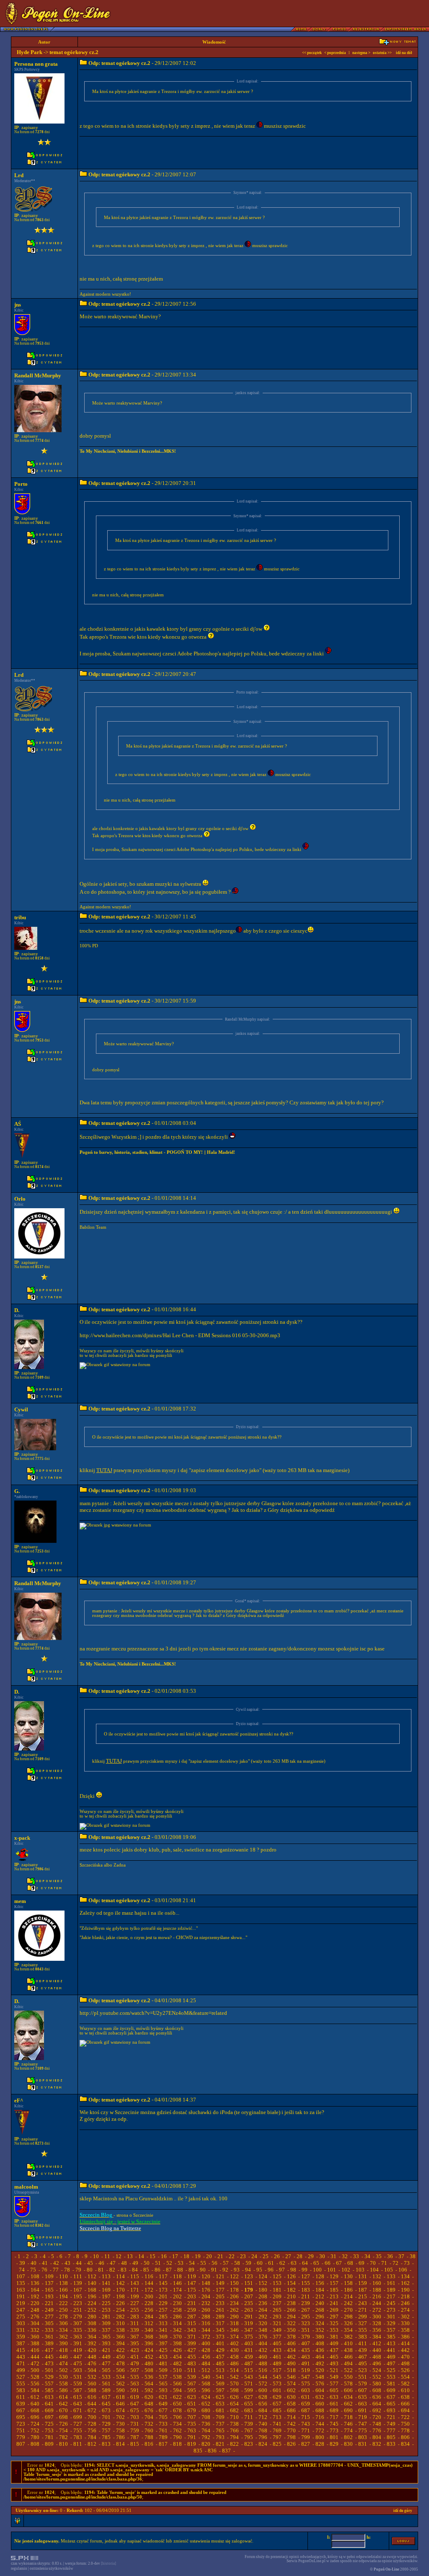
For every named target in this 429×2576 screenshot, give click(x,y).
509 (163, 2370)
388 (35, 2343)
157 (334, 2283)
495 (363, 2363)
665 (391, 2404)
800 (320, 2437)
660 (320, 2404)
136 (35, 2283)
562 (120, 2384)
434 (291, 2350)
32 (345, 2256)
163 (21, 2290)
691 (363, 2410)
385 (391, 2337)
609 (391, 2390)
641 (49, 2404)
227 (135, 2303)
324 (320, 2323)
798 (291, 2437)
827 (306, 2444)
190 (405, 2290)
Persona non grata (36, 64)
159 (363, 2283)
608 (377, 2390)
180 (263, 2290)
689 (334, 2410)
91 (214, 2270)
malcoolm (26, 2187)
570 (234, 2384)
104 (374, 2270)
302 (405, 2317)
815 (135, 2444)
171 (135, 2290)
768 (263, 2430)
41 (45, 2263)
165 (49, 2290)
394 (120, 2343)
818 (177, 2444)
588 (92, 2390)
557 (49, 2384)
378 (291, 2337)
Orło (20, 1199)
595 (192, 2390)
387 (21, 2343)
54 (192, 2263)
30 (322, 2256)
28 (300, 2256)
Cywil (21, 1409)
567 (192, 2384)
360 (35, 2337)
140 (92, 2283)
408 (320, 2343)
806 (405, 2437)
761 (163, 2430)
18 (186, 2256)
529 (49, 2377)
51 (158, 2263)
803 (363, 2437)
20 (209, 2256)
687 (306, 2410)
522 (348, 2370)
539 (192, 2377)
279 (78, 2317)
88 (180, 2270)
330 (405, 2323)
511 (192, 2370)
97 (282, 2270)
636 (377, 2397)
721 (391, 2417)
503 (78, 2370)
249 (49, 2310)
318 (234, 2323)
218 (405, 2296)
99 (305, 2270)
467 (363, 2357)
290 (234, 2317)
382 (348, 2337)
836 (212, 2451)
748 (377, 2424)
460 (263, 2357)
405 (277, 2343)
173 (163, 2290)
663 (363, 2404)
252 (92, 2310)
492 (320, 2363)
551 (363, 2377)
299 (363, 2317)
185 (334, 2290)
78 (67, 2270)
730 (120, 2424)
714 (291, 2417)
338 (120, 2330)
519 (306, 2370)
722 (405, 2417)
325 (334, 2323)
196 (92, 2296)
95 (259, 2270)
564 (149, 2384)
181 (277, 2290)
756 (92, 2430)
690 (348, 2410)
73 (407, 2263)
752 (35, 2430)
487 (249, 2363)
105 (389, 2270)
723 (21, 2424)
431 (249, 2350)
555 (21, 2384)
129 (334, 2276)
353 (334, 2330)
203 (192, 2296)
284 (149, 2317)
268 (320, 2310)
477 (106, 2363)
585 (49, 2390)
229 (163, 2303)
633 (334, 2397)
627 (249, 2397)
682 (234, 2410)
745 (334, 2424)
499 (21, 2370)
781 (49, 2437)
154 (291, 2283)
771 (306, 2430)
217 (391, 2296)
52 (169, 2263)
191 (21, 2296)
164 (35, 2290)
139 (78, 2283)
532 (92, 2377)
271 (363, 2310)
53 (181, 2263)
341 (163, 2330)
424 (149, 2350)
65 (316, 2263)
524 (377, 2370)
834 (405, 2444)
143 (135, 2283)
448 (92, 2357)
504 (92, 2370)
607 (363, 2390)
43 (67, 2263)
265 (277, 2310)
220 (35, 2303)
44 (79, 2263)
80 (90, 2270)
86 (158, 2270)
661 (334, 2404)
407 (306, 2343)
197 (106, 2296)
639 (21, 2404)
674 (120, 2410)
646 (120, 2404)
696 (35, 2417)
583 (21, 2390)
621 (163, 2397)
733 (163, 2424)
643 (78, 2404)
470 (405, 2357)
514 (234, 2370)
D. (17, 1310)
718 (348, 2417)
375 (249, 2337)
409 (334, 2343)
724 (35, 2424)
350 (291, 2330)
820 (206, 2444)
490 (291, 2363)
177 (220, 2290)
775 (363, 2430)
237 (277, 2303)
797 (277, 2437)
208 (263, 2296)
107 (21, 2276)
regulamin (19, 2568)
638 (405, 2397)
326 (348, 2323)
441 (391, 2350)
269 (334, 2310)
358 (405, 2330)
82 (112, 2270)
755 (78, 2430)
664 (377, 2404)
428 (206, 2350)
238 (291, 2303)
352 (320, 2330)
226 (120, 2303)
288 (206, 2317)
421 (106, 2350)
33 (356, 2256)
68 (350, 2263)
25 (266, 2256)
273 (391, 2310)
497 (391, 2363)
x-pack (22, 1838)
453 (163, 2357)
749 (391, 2424)
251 (78, 2310)
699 (78, 2417)
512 (206, 2370)
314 (177, 2323)
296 (320, 2317)
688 (320, 2410)
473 (49, 2363)
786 (120, 2437)
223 (78, 2303)
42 (56, 2263)
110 (63, 2276)
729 (106, 2424)
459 (249, 2357)
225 (106, 2303)
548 (320, 2377)
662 (348, 2404)
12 (119, 2256)
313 (163, 2323)
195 (78, 2296)
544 (263, 2377)
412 (377, 2343)
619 (135, 2397)
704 (149, 2417)
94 (248, 2270)
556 (35, 2384)
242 (348, 2303)
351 (306, 2330)
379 (306, 2337)
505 (106, 2370)
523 (363, 2370)
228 (149, 2303)
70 (373, 2263)
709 (220, 2417)
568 (206, 2384)
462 (291, 2357)
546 (291, 2377)
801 (334, 2437)
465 (334, 2357)
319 (249, 2323)
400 (206, 2343)
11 (107, 2256)
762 (177, 2430)
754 (63, 2430)
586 (63, 2390)
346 (234, 2330)
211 (306, 2296)
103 (360, 2270)
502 (63, 2370)
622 (177, 2397)
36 (390, 2256)
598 (234, 2390)
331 (21, 2330)
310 (120, 2323)
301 (391, 2317)
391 (78, 2343)
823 (249, 2444)
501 (49, 2370)
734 (177, 2424)
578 (348, 2384)
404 (263, 2343)
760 (149, 2430)
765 (220, 2430)
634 (348, 2397)
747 (363, 2424)
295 (306, 2317)
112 (92, 2276)
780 (35, 2437)
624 (206, 2397)
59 (248, 2263)
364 (92, 2337)
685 (277, 2410)
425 (163, 2350)
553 (391, 2377)
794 (234, 2437)
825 (277, 2444)
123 (249, 2276)
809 (49, 2444)
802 (348, 2437)
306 (63, 2323)
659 (306, 2404)
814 (120, 2444)
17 (175, 2256)
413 (391, 2343)
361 (49, 2337)
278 (63, 2317)
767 (249, 2430)
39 (22, 2263)
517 (277, 2370)
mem (20, 1901)
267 (306, 2310)
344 (206, 2330)
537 (163, 2377)
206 (234, 2296)
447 (78, 2357)
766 (234, 2430)
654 (234, 2404)
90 (203, 2270)
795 (249, 2437)
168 (92, 2290)
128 (320, 2276)
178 (234, 2290)
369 (163, 2337)
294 (291, 2317)
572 (263, 2384)
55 (203, 2263)
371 (192, 2337)
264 (263, 2310)
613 (49, 2397)
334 (63, 2330)
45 (90, 2263)
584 (35, 2390)
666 (405, 2404)
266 (291, 2310)
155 (306, 2283)
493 (334, 2363)
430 (234, 2350)
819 (192, 2444)
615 (78, 2397)
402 (234, 2343)
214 (348, 2296)
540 (206, 2377)
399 (192, 2343)
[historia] (109, 2563)
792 (206, 2437)
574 (291, 2384)
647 (135, 2404)
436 (320, 2350)
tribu (20, 917)
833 (391, 2444)
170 (120, 2290)
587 (78, 2390)
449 (106, 2357)
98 (293, 2270)
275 (21, 2317)
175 (192, 2290)
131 (363, 2276)
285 (163, 2317)
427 (192, 2350)
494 (348, 2363)
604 (320, 2390)
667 (21, 2410)
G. (17, 1491)
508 (149, 2370)
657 (277, 2404)
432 (263, 2350)
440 (377, 2350)
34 (367, 2256)
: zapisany (26, 128)
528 (35, 2377)
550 (348, 2377)
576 (320, 2384)
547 (306, 2377)
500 (35, 2370)
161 (391, 2283)
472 (35, 2363)
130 (348, 2276)
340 (149, 2330)
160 (377, 2283)
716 (320, 2417)
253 (106, 2310)
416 (35, 2350)
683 (249, 2410)
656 (263, 2404)
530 (63, 2377)
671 (78, 2410)
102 (346, 2270)
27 (288, 2256)
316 (206, 2323)
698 (63, 2417)
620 (149, 2397)
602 (291, 2390)
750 (405, 2424)
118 (177, 2276)
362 (63, 2337)
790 (177, 2437)
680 (206, 2410)
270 (348, 2310)
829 (334, 2444)
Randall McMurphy (38, 375)
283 (135, 2317)
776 (377, 2430)
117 (163, 2276)
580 (377, 2384)
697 (49, 2417)
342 (177, 2330)
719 (363, 2417)
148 (206, 2283)
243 (363, 2303)
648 (149, 2404)
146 (177, 2283)
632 (320, 2397)
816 (149, 2444)
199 (135, 2296)
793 (220, 2437)
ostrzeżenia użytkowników (52, 2568)
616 (92, 2397)
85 (146, 2270)
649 (163, 2404)
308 (92, 2323)
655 (249, 2404)
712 (263, 2417)
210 (291, 2296)
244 (377, 2303)
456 (206, 2357)
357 (391, 2330)
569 (220, 2384)
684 (263, 2410)
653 (220, 2404)
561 (106, 2384)
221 (49, 2303)
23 (243, 2256)
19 (198, 2256)
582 (405, 2384)
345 (220, 2330)
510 (177, 2370)
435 (306, 2350)
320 (263, 2323)
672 (92, 2410)
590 (120, 2390)
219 (21, 2303)
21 (220, 2256)
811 (78, 2444)
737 (220, 2424)
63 (294, 2263)
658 (291, 2404)
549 (334, 2377)
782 (63, 2437)
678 (177, 2410)
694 (405, 2410)
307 (78, 2323)
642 (63, 2404)
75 (33, 2270)
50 (147, 2263)
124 (263, 2276)
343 (192, 2330)
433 (277, 2350)
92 (225, 2270)
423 (135, 2350)
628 (263, 2397)
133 (391, 2276)
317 (220, 2323)
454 (177, 2357)
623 (192, 2397)
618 (120, 2397)
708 (206, 2417)
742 (291, 2424)
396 (149, 2343)
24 (254, 2256)
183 (306, 2290)
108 (35, 2276)
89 (191, 2270)
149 (220, 2283)
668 (35, 2410)
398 (177, 2343)
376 (263, 2337)
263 (249, 2310)
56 (214, 2263)
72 (395, 2263)
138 (63, 2283)
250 (63, 2310)
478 (120, 2363)
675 (135, 2410)
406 (291, 2343)
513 (220, 2370)
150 (234, 2283)
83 (124, 2270)
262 (234, 2310)
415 (21, 2350)
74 (22, 2270)
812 (92, 2444)
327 (363, 2323)
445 (49, 2357)
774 (348, 2430)
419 (78, 2350)
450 (120, 2357)
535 (135, 2377)
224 (92, 2303)
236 (263, 2303)
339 (135, 2330)
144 (149, 2283)
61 (271, 2263)
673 (106, 2410)
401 (220, 2343)
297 (334, 2317)
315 (192, 2323)
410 (348, 2343)
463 (306, 2357)
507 (135, 2370)
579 (363, 2384)
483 (192, 2363)
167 (78, 2290)
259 (192, 2310)
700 (92, 2417)
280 (92, 2317)
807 (21, 2444)
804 (377, 2437)
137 (49, 2283)
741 (277, 2424)
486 (234, 2363)
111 (78, 2276)
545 (277, 2377)
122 (234, 2276)
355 (363, 2330)
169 (106, 2290)
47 (113, 2263)
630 (291, 2397)
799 (306, 2437)
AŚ (18, 1124)
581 (391, 2384)
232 (206, 2303)
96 (271, 2270)
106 (403, 2270)
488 (263, 2363)
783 (78, 2437)
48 (124, 2263)
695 (21, 2417)
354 (348, 2330)
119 (192, 2276)
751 (21, 2430)
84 (135, 2270)
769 (277, 2430)
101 (332, 2270)
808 (35, 2444)
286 (177, 2317)
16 (164, 2256)
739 (249, 2424)
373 (220, 2337)
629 (277, 2397)
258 (177, 2310)
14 (141, 2256)
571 (249, 2384)
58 (237, 2263)
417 (49, 2350)
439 (363, 2350)
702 (120, 2417)
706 (177, 2417)
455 (192, 2357)
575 (306, 2384)
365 (106, 2337)
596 (206, 2390)
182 (291, 2290)
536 (149, 2377)
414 (405, 2343)
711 (249, 2417)
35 (379, 2256)
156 (320, 2283)
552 (377, 2377)
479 (135, 2363)
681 (220, 2410)
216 (377, 2296)
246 (405, 2303)
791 (192, 2437)
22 (232, 2256)
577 (334, 2384)
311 (135, 2323)
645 (106, 2404)
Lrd (19, 175)
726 (63, 2424)
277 (49, 2317)
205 (220, 2296)
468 (377, 2357)
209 (277, 2296)
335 (78, 2330)
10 (96, 2256)
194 (63, 2296)
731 (135, 2424)
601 (277, 2390)
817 (163, 2444)
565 (163, 2384)
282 (120, 2317)
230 (177, 2303)
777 (391, 2430)
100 (317, 2270)
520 (320, 2370)
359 (21, 2337)
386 (405, 2337)
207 (249, 2296)
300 (377, 2317)
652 (206, 2404)
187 (363, 2290)
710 (234, 2417)
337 (106, 2330)
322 (291, 2323)
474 (63, 2363)
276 (35, 2317)
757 (106, 2430)
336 (92, 2330)
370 (177, 2337)
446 (63, 2357)
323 (306, 2323)
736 (206, 2424)
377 (277, 2337)
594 (177, 2390)
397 (163, 2343)
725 (49, 2424)
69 (362, 2263)
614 (63, 2397)
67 (339, 2263)
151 (249, 2283)
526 (405, 2370)
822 (234, 2444)
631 (306, 2397)
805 (391, 2437)
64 (305, 2263)
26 (277, 2256)
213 (334, 2296)
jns (18, 305)
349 (277, 2330)
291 (249, 2317)
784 (92, 2437)
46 (101, 2263)
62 (282, 2263)
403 (249, 2343)
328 (377, 2323)
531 (78, 2377)
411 (363, 2343)
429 (220, 2350)
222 (63, 2303)
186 (348, 2290)
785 (106, 2437)
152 (263, 2283)
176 (206, 2290)
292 (263, 2317)
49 (135, 2263)
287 (192, 2317)
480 (149, 2363)
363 (78, 2337)
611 (21, 2397)
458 (234, 2357)
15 (152, 2256)
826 (291, 2444)
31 (333, 2256)
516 (263, 2370)
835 (198, 2451)
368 (149, 2337)
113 (106, 2276)
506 (120, 2370)
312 (149, 2323)
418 (63, 2350)
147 (192, 2283)
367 (135, 2337)
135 (21, 2283)
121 (220, 2276)
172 (149, 2290)
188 (377, 2290)
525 (391, 2370)
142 (120, 2283)
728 (92, 2424)
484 (206, 2363)
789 (163, 2437)
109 (49, 2276)
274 (405, 2310)
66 (328, 2263)
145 (163, 2283)
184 (320, 2290)
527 (21, 2377)
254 (120, 2310)
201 (163, 2296)
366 (120, 2337)
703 (135, 2417)
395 (135, 2343)
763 (192, 2430)
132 (377, 2276)
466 (348, 2357)
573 (277, 2384)
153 (277, 2283)
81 (101, 2270)
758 (120, 2430)
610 (405, 2390)
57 (226, 2263)
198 (120, 2296)
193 (49, 2296)
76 (44, 2270)
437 (334, 2350)
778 (405, 2430)
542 (234, 2377)
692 (377, 2410)
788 (149, 2437)
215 (363, 2296)
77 (56, 2270)
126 (291, 2276)
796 (263, 2437)
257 (163, 2310)
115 (135, 2276)
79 (78, 2270)
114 (120, 2276)
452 (149, 2357)
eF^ (19, 2100)
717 (334, 2417)
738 (234, 2424)
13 (130, 2256)
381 (334, 2337)
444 (35, 2357)
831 (363, 2444)
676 (149, 2410)
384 (377, 2337)
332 (35, 2330)
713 (277, 2417)
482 (177, 2363)
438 (348, 2350)
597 (220, 2390)
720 (377, 2417)
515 (249, 2370)
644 (92, 2404)
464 (320, 2357)
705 (163, 2417)
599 (249, 2390)
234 (234, 2303)
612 (35, 2397)
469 (391, 2357)
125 (277, 2276)
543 (249, 2377)
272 (377, 2310)
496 (377, 2363)
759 (135, 2430)
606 (348, 2390)
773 (334, 2430)
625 (220, 2397)
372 (206, 2337)
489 (277, 2363)
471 (21, 2363)
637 (391, 2397)
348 (263, 2330)
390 (63, 2343)
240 (320, 2303)
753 (49, 2430)
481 (163, 2363)
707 (192, 2417)
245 (391, 2303)
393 (106, 2343)
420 (92, 2350)
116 (149, 2276)
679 (192, 2410)
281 (106, 2317)
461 (277, 2357)
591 (135, 2390)
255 (135, 2310)
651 (192, 2404)
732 (149, 2424)
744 (320, 2424)
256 (149, 2310)
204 (206, 2296)
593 (163, 2390)
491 (306, 2363)
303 (21, 2323)
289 (220, 2317)
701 (106, 2417)
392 (92, 2343)
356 (377, 2330)
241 (334, 2303)
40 (34, 2263)
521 (334, 2370)
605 (334, 2390)
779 (21, 2437)
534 (120, 2377)
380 (320, 2337)
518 (291, 2370)
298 (348, 2317)
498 (405, 2363)
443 (21, 2357)
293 (277, 2317)
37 (401, 2256)
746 (348, 2424)
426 (177, 2350)
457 (220, 2357)
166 (63, 2290)
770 (291, 2430)
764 (206, 2430)
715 (306, 2417)
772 (320, 2430)
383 (363, 2337)
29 (311, 2256)
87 (169, 2270)
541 (220, 2377)
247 (21, 2310)
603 (306, 2390)
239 (306, 2303)
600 (263, 2390)
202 (177, 2296)
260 (206, 2310)
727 (78, 2424)
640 (35, 2404)
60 (260, 2263)
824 (263, 2444)
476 (92, 2363)
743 (306, 2424)
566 (177, 2384)
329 (391, 2323)
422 (120, 2350)
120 (206, 2276)
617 (106, 2397)
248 (35, 2310)
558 (63, 2384)
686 (291, 2410)
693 (391, 2410)
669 (49, 2410)
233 (220, 2303)
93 (237, 2270)
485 (220, 2363)
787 (135, 2437)
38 (413, 2256)
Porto (21, 484)
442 (405, 2350)
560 (92, 2384)
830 (348, 2444)
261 (220, 2310)
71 (384, 2263)
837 (226, 2451)
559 (78, 2384)
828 (320, 2444)
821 (220, 2444)
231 (192, 2303)
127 (306, 2276)
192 (35, 2296)
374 (234, 2337)
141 (106, 2283)
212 (320, 2296)
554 (405, 2377)
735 (192, 2424)
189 (391, 2290)
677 (163, 2410)
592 (149, 2390)
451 (135, 2357)
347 (249, 2330)
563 (135, 2384)
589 (106, 2390)
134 (405, 2276)
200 (149, 2296)
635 (363, 2397)
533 (106, 2377)
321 (277, 2323)
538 (177, 2377)
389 (49, 2343)
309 (106, 2323)
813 (106, 2444)
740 (263, 2424)
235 (249, 2303)
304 (35, 2323)
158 (348, 2283)
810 (63, 2444)
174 (177, 2290)
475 (78, 2363)
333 (49, 2330)
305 (49, 2323)
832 (377, 2444)
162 (405, 2283)
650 (177, 2404)
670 (63, 2410)
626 (234, 2397)
